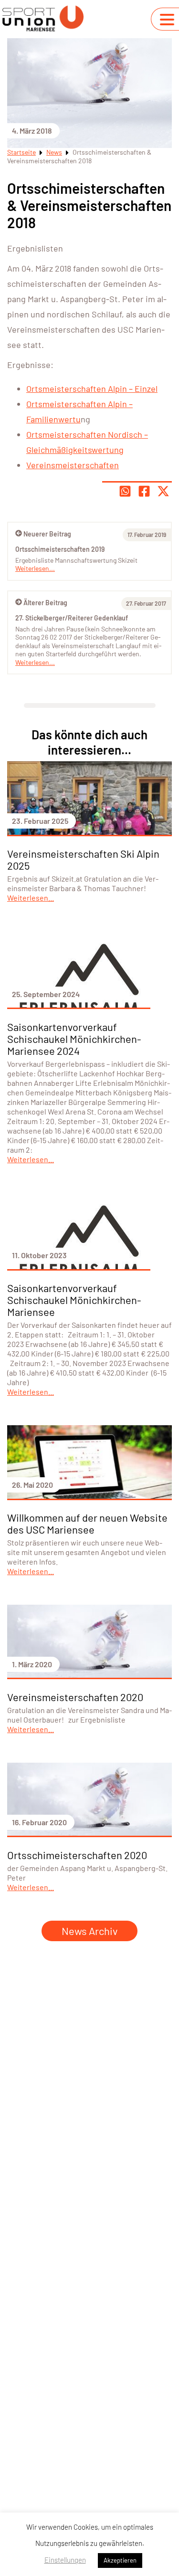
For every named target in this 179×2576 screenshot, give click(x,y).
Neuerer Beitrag (47, 534)
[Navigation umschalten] (167, 20)
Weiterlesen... (35, 662)
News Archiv (89, 1931)
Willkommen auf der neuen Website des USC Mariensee (87, 1523)
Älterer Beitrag (45, 603)
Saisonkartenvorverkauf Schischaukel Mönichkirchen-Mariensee (74, 1300)
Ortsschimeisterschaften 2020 (77, 1855)
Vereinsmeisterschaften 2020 (75, 1697)
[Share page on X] (163, 491)
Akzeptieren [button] (120, 2560)
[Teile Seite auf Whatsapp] (125, 491)
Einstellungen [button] (65, 2560)
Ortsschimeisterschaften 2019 (60, 549)
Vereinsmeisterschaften (73, 465)
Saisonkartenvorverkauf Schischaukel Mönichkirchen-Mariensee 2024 (74, 1039)
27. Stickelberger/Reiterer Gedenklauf (72, 618)
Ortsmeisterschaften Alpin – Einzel (92, 389)
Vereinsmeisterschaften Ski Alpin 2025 (83, 859)
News (54, 152)
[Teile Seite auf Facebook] (144, 491)
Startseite (21, 152)
